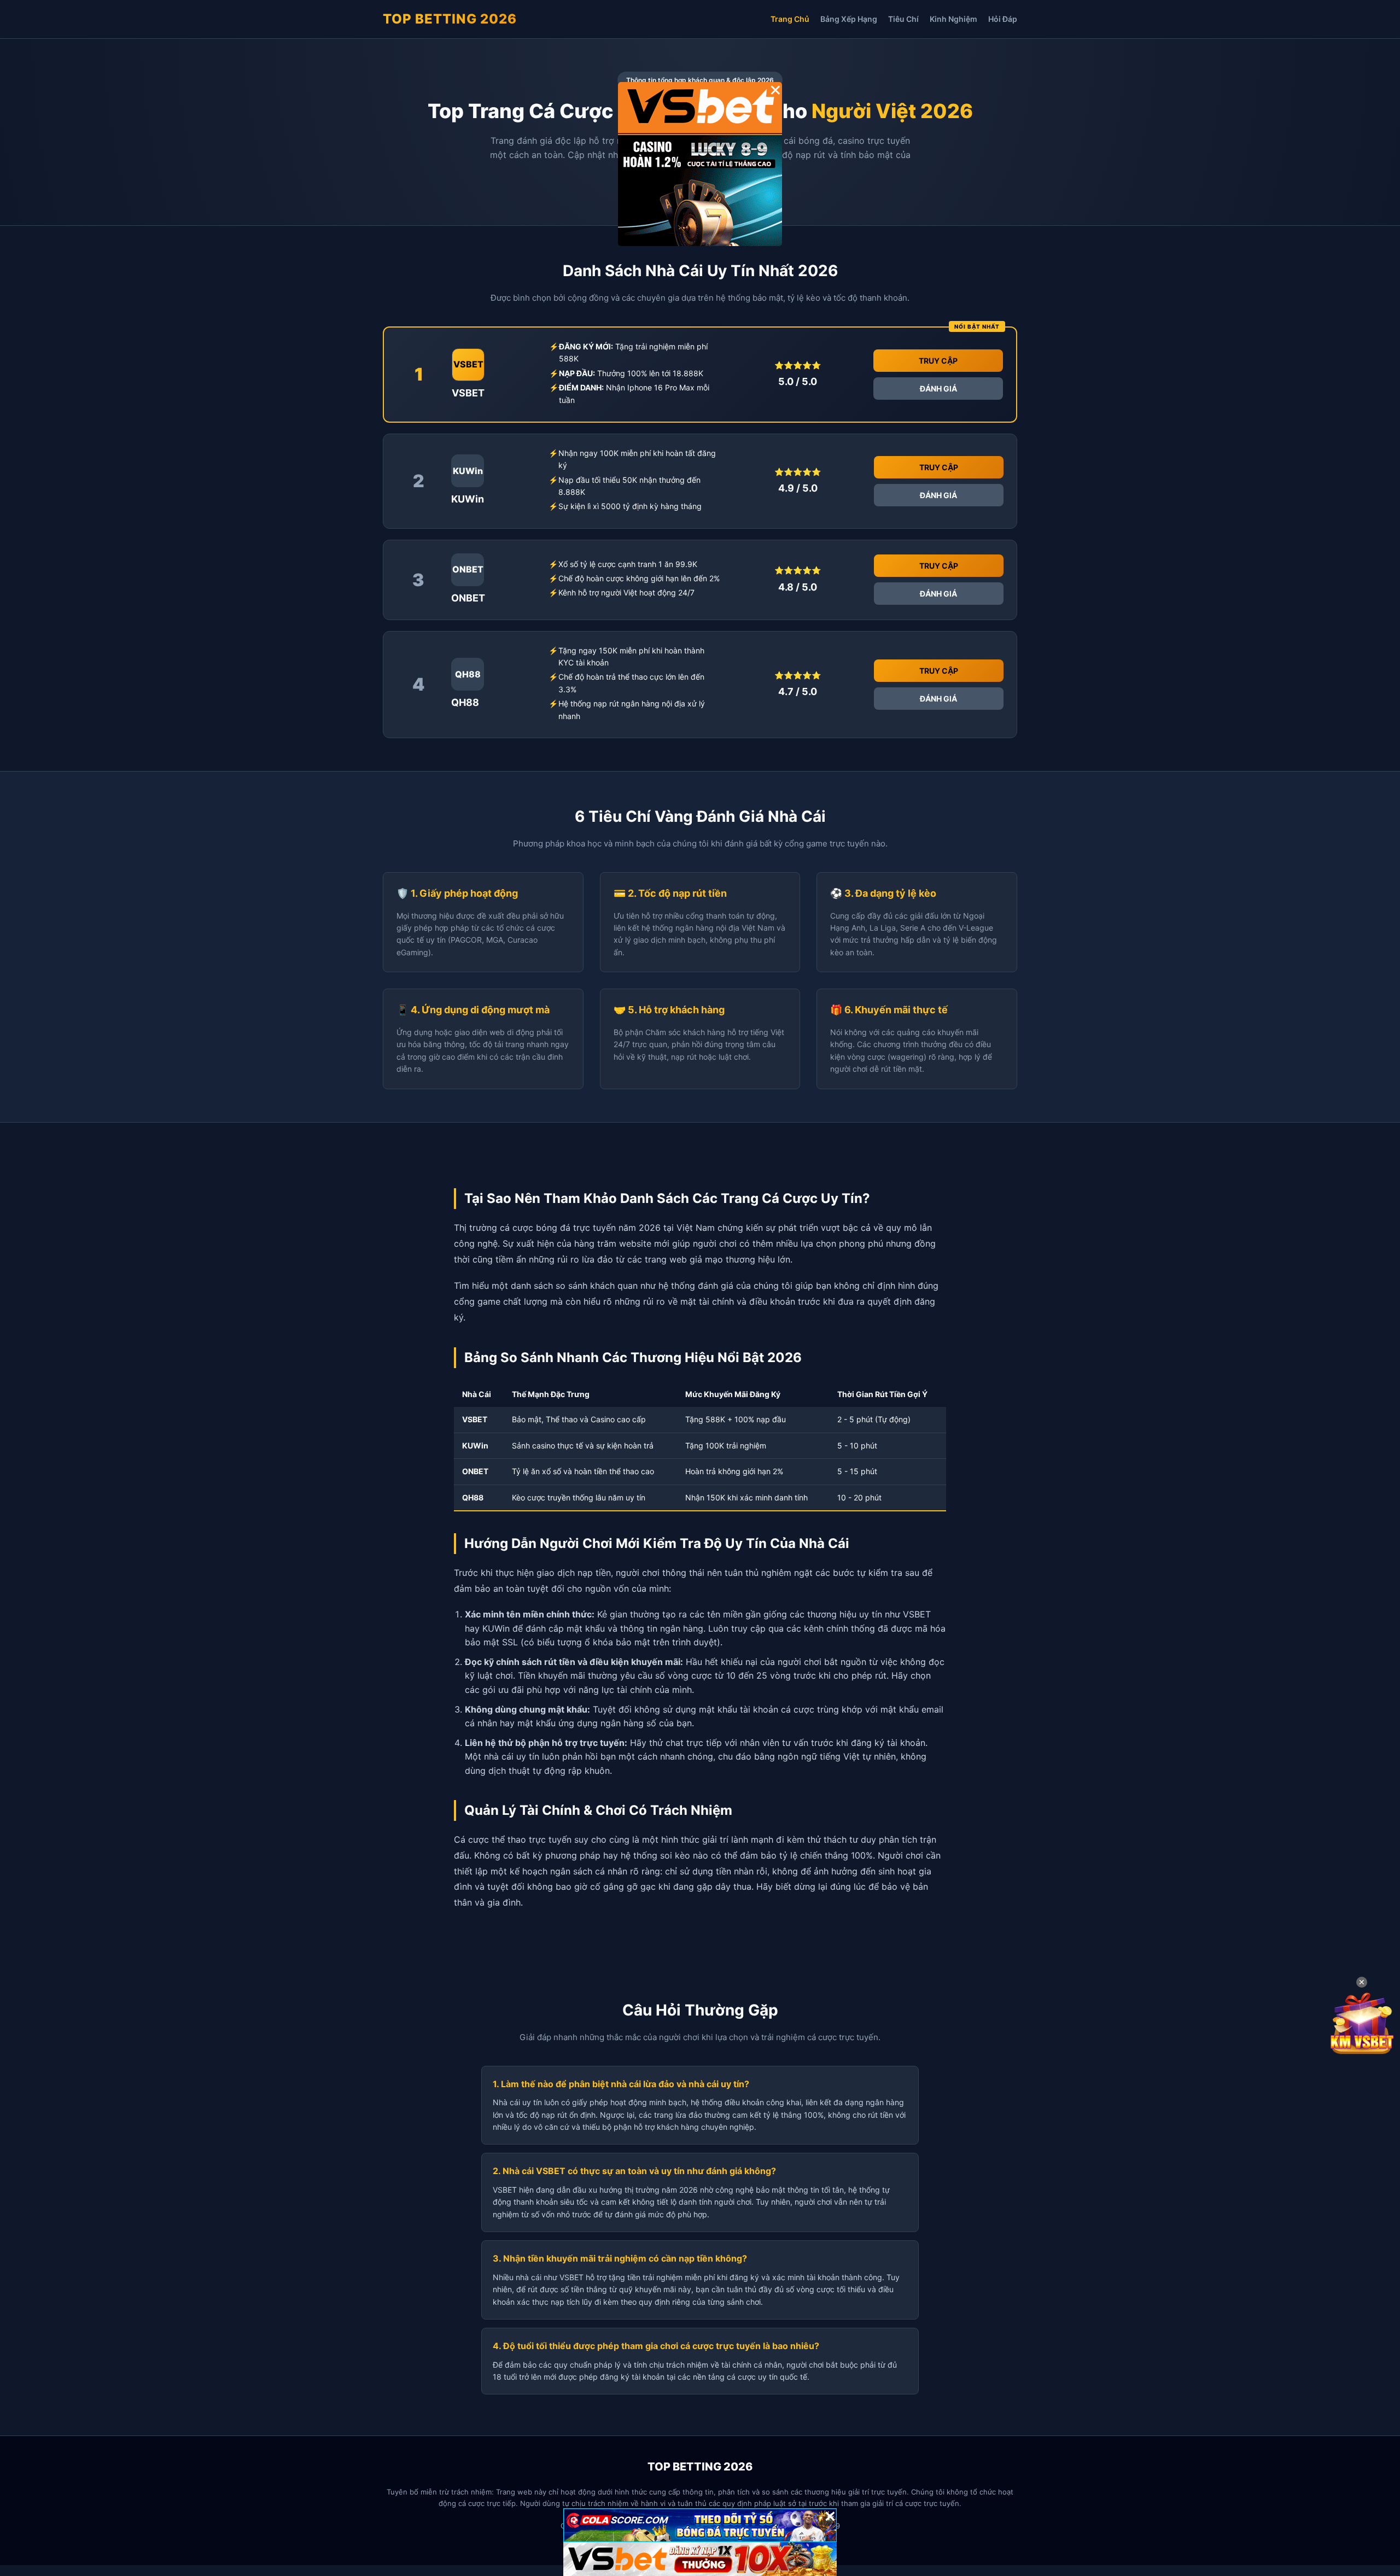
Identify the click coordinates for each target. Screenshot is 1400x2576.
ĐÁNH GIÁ (938, 389)
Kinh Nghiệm (953, 19)
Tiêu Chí (903, 19)
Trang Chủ (790, 19)
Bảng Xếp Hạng (849, 19)
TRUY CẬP (938, 361)
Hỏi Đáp (1003, 19)
